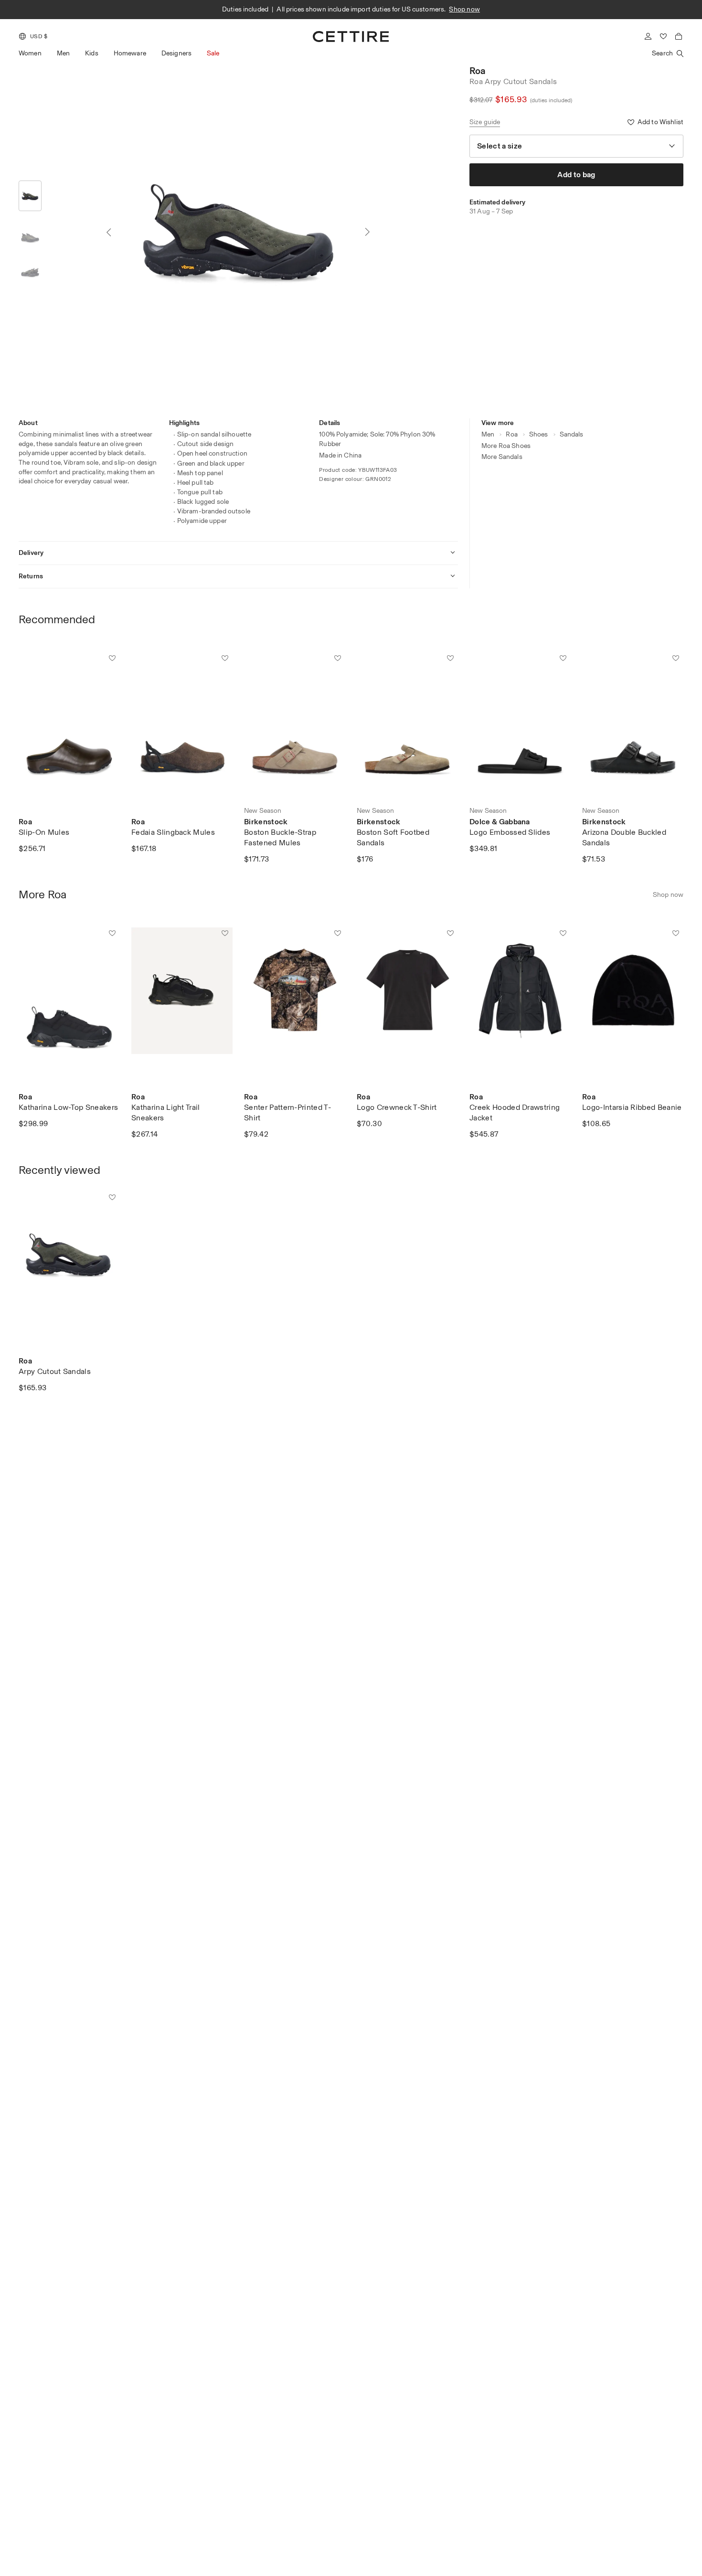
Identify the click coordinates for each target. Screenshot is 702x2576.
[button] (33, 36)
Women (30, 53)
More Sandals (502, 457)
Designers (176, 53)
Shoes (539, 434)
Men (63, 53)
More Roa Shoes (506, 446)
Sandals (572, 434)
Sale (213, 53)
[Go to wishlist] (663, 36)
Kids (92, 53)
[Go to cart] (679, 36)
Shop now (464, 9)
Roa (477, 71)
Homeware (130, 53)
